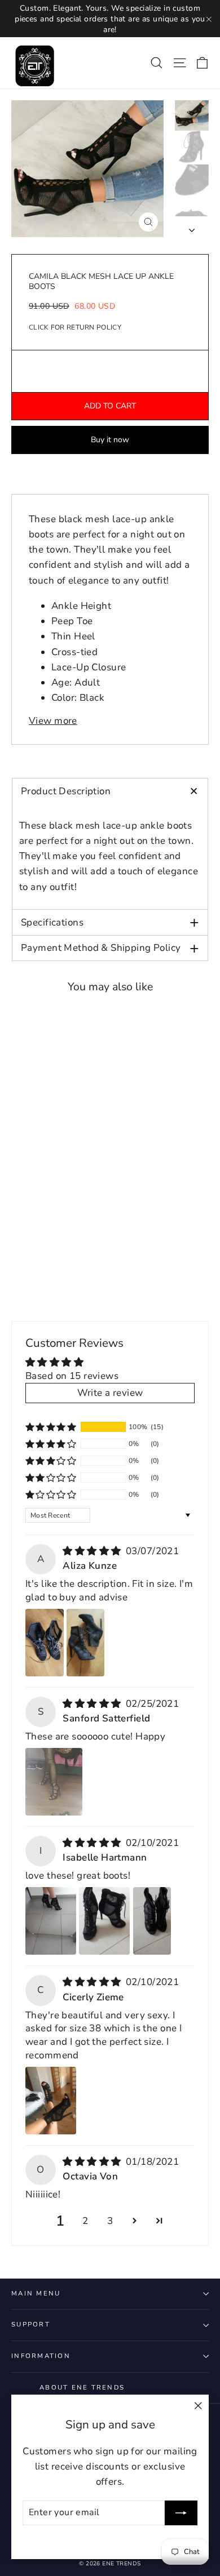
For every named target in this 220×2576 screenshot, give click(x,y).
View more (53, 721)
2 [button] (85, 2221)
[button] (51, 1427)
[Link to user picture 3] (152, 1921)
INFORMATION (41, 2356)
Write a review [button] (110, 1393)
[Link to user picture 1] (45, 1643)
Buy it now (110, 440)
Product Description (113, 791)
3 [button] (110, 2221)
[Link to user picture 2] (86, 1643)
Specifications (110, 922)
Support (31, 2324)
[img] (93, 1551)
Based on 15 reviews (72, 1376)
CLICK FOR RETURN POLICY (75, 327)
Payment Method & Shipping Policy (110, 948)
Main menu (36, 2294)
